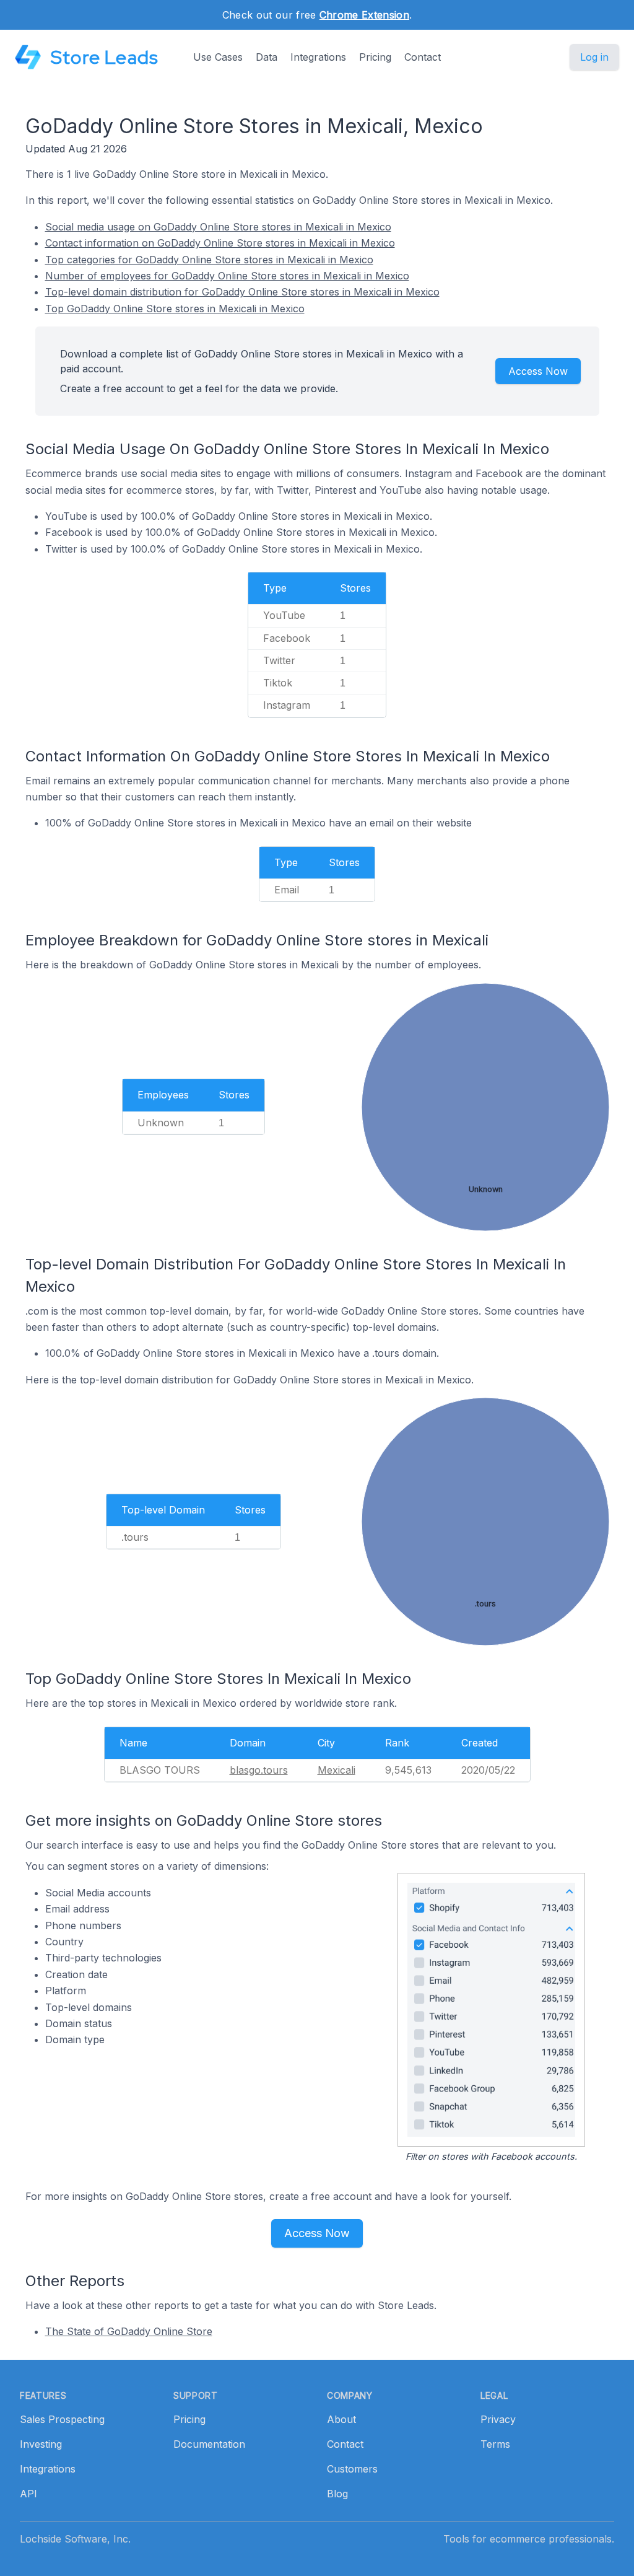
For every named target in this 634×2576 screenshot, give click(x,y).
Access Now (538, 371)
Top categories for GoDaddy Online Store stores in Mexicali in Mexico (209, 260)
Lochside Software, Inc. (75, 2539)
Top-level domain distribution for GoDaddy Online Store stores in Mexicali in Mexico (242, 292)
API (28, 2494)
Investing (41, 2444)
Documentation (209, 2444)
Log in (594, 57)
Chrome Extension (364, 15)
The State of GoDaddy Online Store (129, 2331)
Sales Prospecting (62, 2419)
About (341, 2419)
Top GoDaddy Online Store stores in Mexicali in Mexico (175, 309)
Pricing (375, 57)
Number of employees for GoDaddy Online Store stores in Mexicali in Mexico (227, 276)
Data (267, 57)
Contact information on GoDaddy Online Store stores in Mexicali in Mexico (220, 243)
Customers (352, 2469)
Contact (423, 57)
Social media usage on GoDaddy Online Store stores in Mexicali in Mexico (218, 227)
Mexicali (337, 1770)
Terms (495, 2444)
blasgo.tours (259, 1770)
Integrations (318, 57)
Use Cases (218, 57)
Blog (337, 2494)
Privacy (498, 2419)
